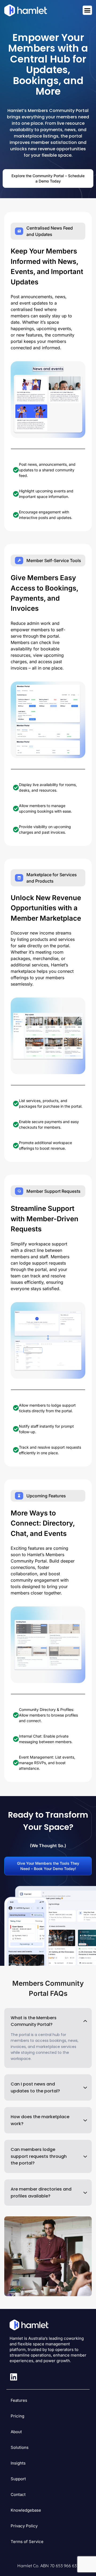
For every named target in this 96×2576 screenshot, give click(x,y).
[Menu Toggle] (87, 10)
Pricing (17, 2416)
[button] (48, 2021)
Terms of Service (27, 2542)
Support (18, 2479)
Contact (18, 2494)
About (16, 2432)
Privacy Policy (24, 2526)
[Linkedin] (14, 2377)
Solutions (20, 2447)
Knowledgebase (26, 2510)
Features (19, 2400)
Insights (18, 2463)
